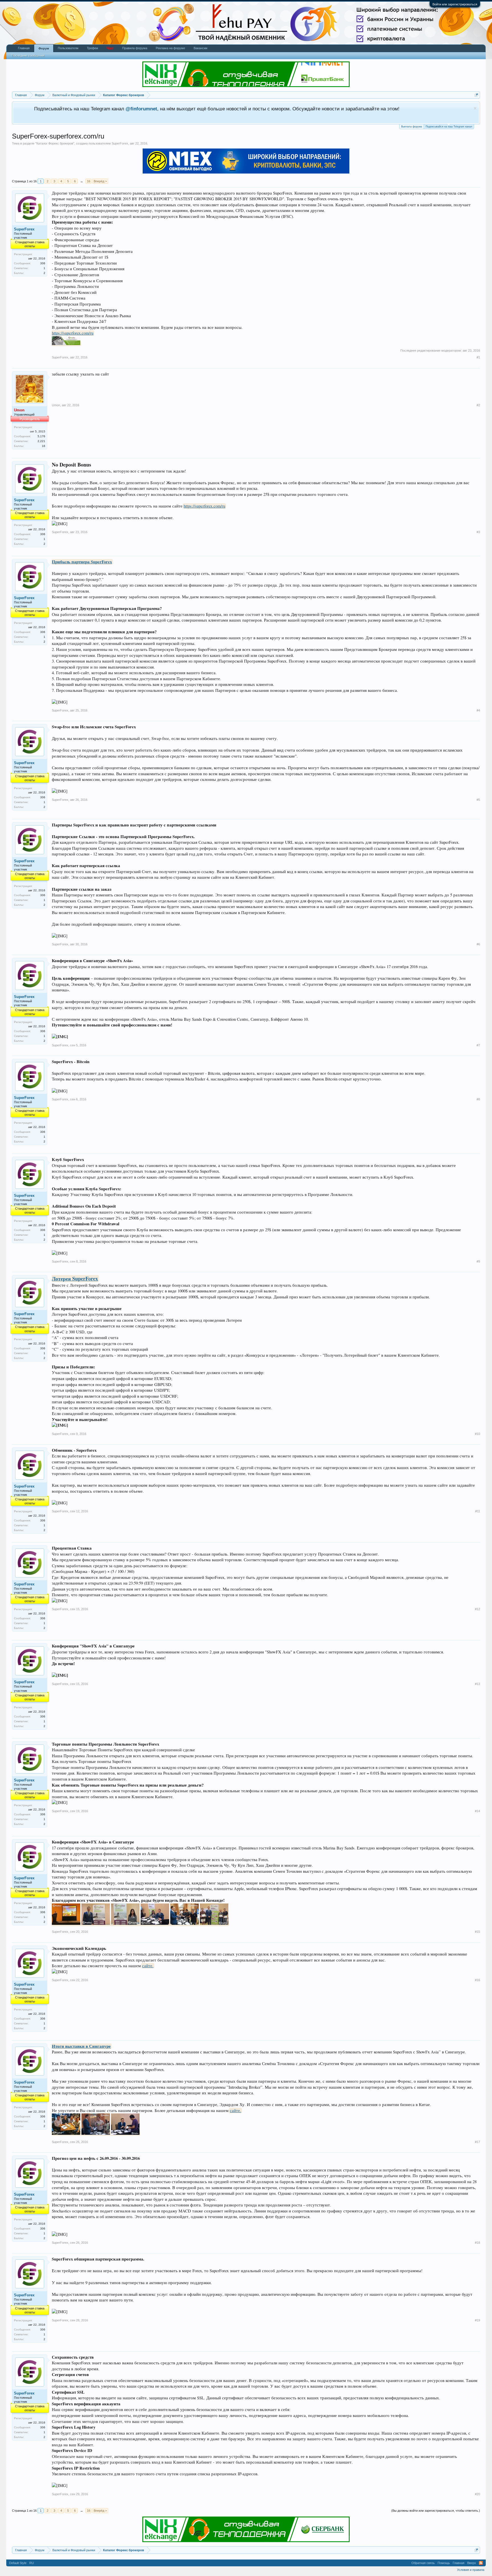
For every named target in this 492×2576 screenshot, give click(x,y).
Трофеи (92, 48)
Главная (24, 48)
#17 (477, 2142)
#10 (477, 1434)
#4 (478, 710)
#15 (477, 1932)
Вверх (472, 2563)
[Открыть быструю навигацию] (476, 95)
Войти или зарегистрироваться (455, 4)
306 (43, 263)
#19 (477, 2320)
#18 (477, 2243)
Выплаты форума (412, 127)
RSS (481, 2563)
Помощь (444, 2563)
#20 (477, 2494)
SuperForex (120, 143)
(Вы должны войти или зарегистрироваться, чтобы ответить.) (436, 2511)
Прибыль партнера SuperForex (82, 562)
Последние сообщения (28, 55)
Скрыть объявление (475, 108)
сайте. (148, 1966)
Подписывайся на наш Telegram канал (449, 127)
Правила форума (135, 48)
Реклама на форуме (170, 48)
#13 (477, 1684)
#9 (478, 1261)
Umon (56, 405)
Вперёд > (100, 181)
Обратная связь (423, 2563)
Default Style (18, 2563)
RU (32, 2563)
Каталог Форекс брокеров (55, 143)
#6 (478, 944)
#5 (478, 800)
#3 (478, 532)
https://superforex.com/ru (73, 333)
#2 (478, 405)
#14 (477, 1811)
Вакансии (200, 48)
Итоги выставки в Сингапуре (81, 2046)
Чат (110, 48)
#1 (478, 357)
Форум (44, 48)
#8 (478, 1099)
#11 (478, 1511)
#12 (477, 1609)
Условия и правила (471, 2570)
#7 (478, 1045)
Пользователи (68, 48)
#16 (477, 1980)
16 (89, 181)
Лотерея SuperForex (75, 1278)
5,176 (41, 436)
